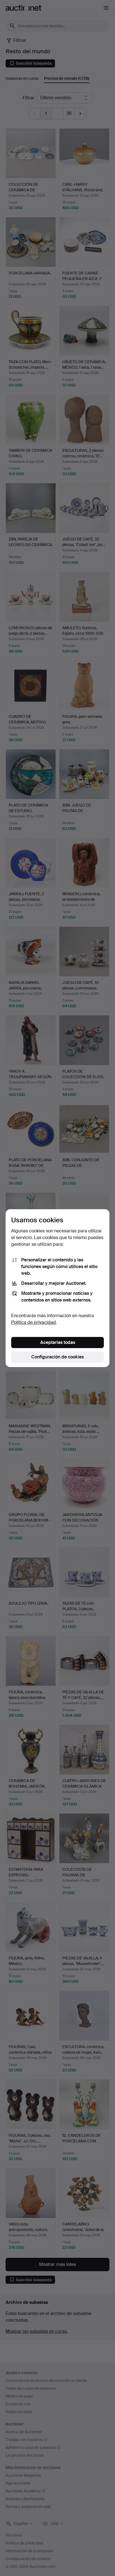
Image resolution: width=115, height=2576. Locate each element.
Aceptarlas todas (58, 1342)
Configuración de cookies (57, 1357)
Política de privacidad (33, 1322)
